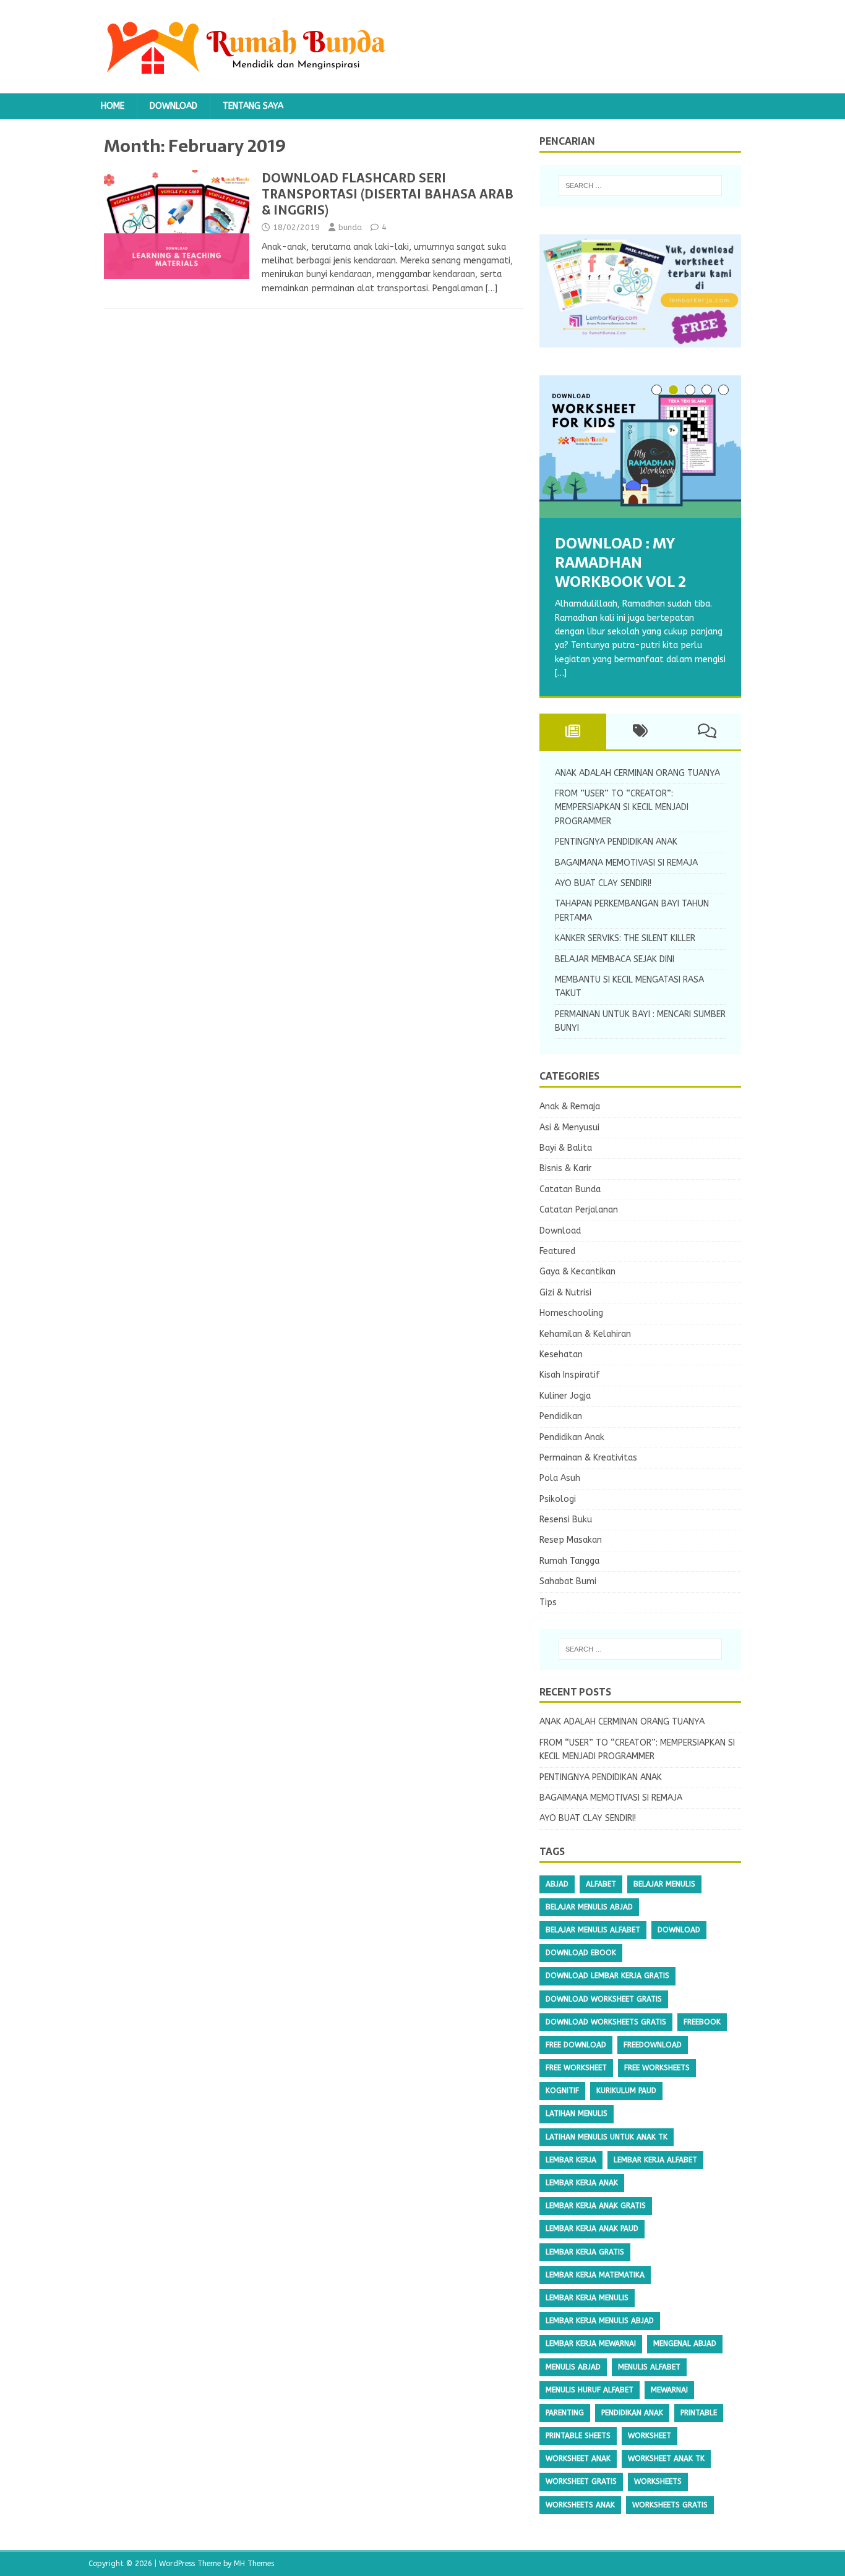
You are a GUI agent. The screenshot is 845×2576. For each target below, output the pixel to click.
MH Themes (254, 2564)
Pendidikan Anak (572, 1437)
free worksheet (576, 2068)
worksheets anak (580, 2505)
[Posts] (573, 731)
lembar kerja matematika (595, 2275)
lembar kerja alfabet (655, 2160)
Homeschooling (571, 1313)
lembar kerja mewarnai (591, 2344)
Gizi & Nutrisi (565, 1293)
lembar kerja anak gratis (596, 2206)
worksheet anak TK (666, 2459)
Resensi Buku (566, 1520)
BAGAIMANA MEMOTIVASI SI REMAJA (626, 863)
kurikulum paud (626, 2091)
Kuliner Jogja (565, 1396)
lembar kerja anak (582, 2183)
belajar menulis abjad (589, 1907)
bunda (350, 227)
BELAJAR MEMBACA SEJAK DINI (615, 959)
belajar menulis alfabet (593, 1930)
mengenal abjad (685, 2344)
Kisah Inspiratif (570, 1375)
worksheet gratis (581, 2481)
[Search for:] (640, 186)
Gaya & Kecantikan (577, 1272)
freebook (702, 2022)
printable (699, 2413)
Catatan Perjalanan (579, 1210)
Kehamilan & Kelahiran (585, 1334)
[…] (491, 288)
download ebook (581, 1953)
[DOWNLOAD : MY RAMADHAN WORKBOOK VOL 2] (640, 447)
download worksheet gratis (604, 1999)
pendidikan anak (632, 2413)
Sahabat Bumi (568, 1581)
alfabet (601, 1884)
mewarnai (669, 2390)
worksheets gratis (670, 2505)
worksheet (650, 2436)
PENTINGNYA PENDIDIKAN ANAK (616, 842)
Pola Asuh (560, 1478)
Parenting (565, 2413)
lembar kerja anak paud (592, 2228)
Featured (557, 1251)
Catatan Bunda (570, 1189)
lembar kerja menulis (587, 2298)
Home (113, 106)
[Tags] (640, 731)
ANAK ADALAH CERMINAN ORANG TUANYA (637, 773)
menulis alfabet (649, 2367)
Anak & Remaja (570, 1107)
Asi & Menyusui (569, 1128)
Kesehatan (561, 1354)
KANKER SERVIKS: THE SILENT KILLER (625, 938)
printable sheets (578, 2436)
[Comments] (707, 731)
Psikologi (558, 1499)
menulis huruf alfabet (590, 2390)
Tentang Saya (253, 106)
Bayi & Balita (566, 1148)
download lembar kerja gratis (607, 1976)
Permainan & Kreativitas (588, 1458)
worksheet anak (578, 2459)
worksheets (658, 2481)
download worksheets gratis (606, 2022)
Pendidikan (561, 1416)
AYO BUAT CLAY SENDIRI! (603, 883)
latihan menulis (577, 2113)
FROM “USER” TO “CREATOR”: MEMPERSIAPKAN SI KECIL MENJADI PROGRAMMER (622, 808)
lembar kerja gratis (585, 2252)
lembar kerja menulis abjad (600, 2321)
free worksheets (657, 2068)
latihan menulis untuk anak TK (607, 2137)
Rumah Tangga (569, 1561)
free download (576, 2045)
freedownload (653, 2045)
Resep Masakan (571, 1540)
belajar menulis (664, 1884)
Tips (548, 1602)
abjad (557, 1884)
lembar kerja (571, 2160)
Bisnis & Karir (565, 1168)
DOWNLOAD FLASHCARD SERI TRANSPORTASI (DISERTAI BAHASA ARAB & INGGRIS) (388, 194)
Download (174, 106)
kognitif (562, 2091)
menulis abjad (573, 2367)
